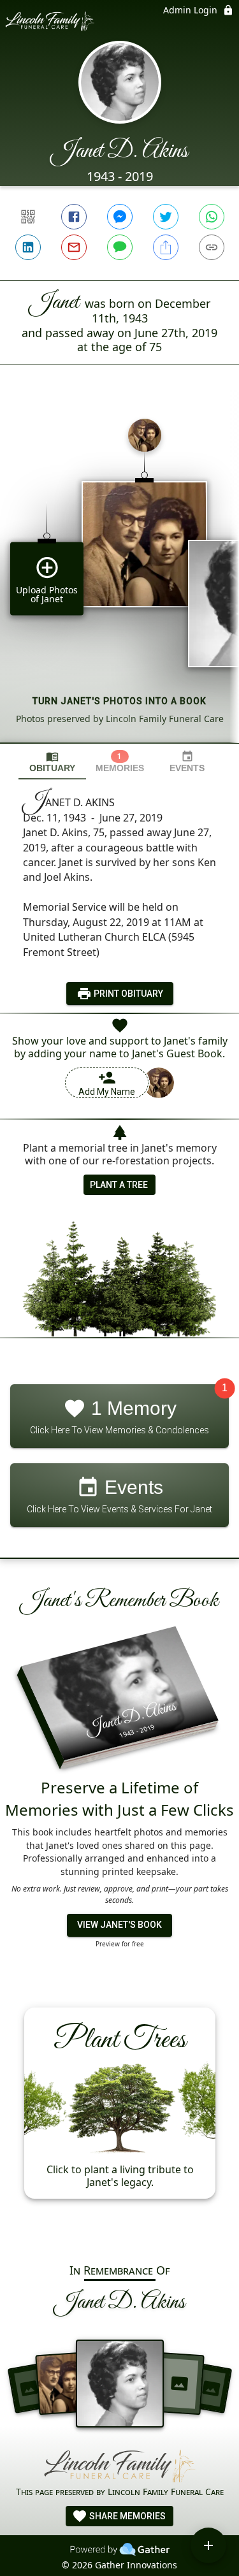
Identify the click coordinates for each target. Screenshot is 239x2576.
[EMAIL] (74, 247)
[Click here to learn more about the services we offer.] (120, 2466)
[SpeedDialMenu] (208, 2545)
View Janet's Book (119, 1925)
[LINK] (212, 247)
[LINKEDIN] (28, 247)
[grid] (119, 575)
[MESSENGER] (120, 217)
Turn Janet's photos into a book (119, 701)
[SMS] (120, 247)
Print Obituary (127, 994)
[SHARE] (166, 247)
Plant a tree (119, 1185)
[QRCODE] (28, 217)
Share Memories (127, 2516)
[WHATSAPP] (212, 217)
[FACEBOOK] (74, 217)
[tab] (52, 762)
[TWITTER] (166, 217)
